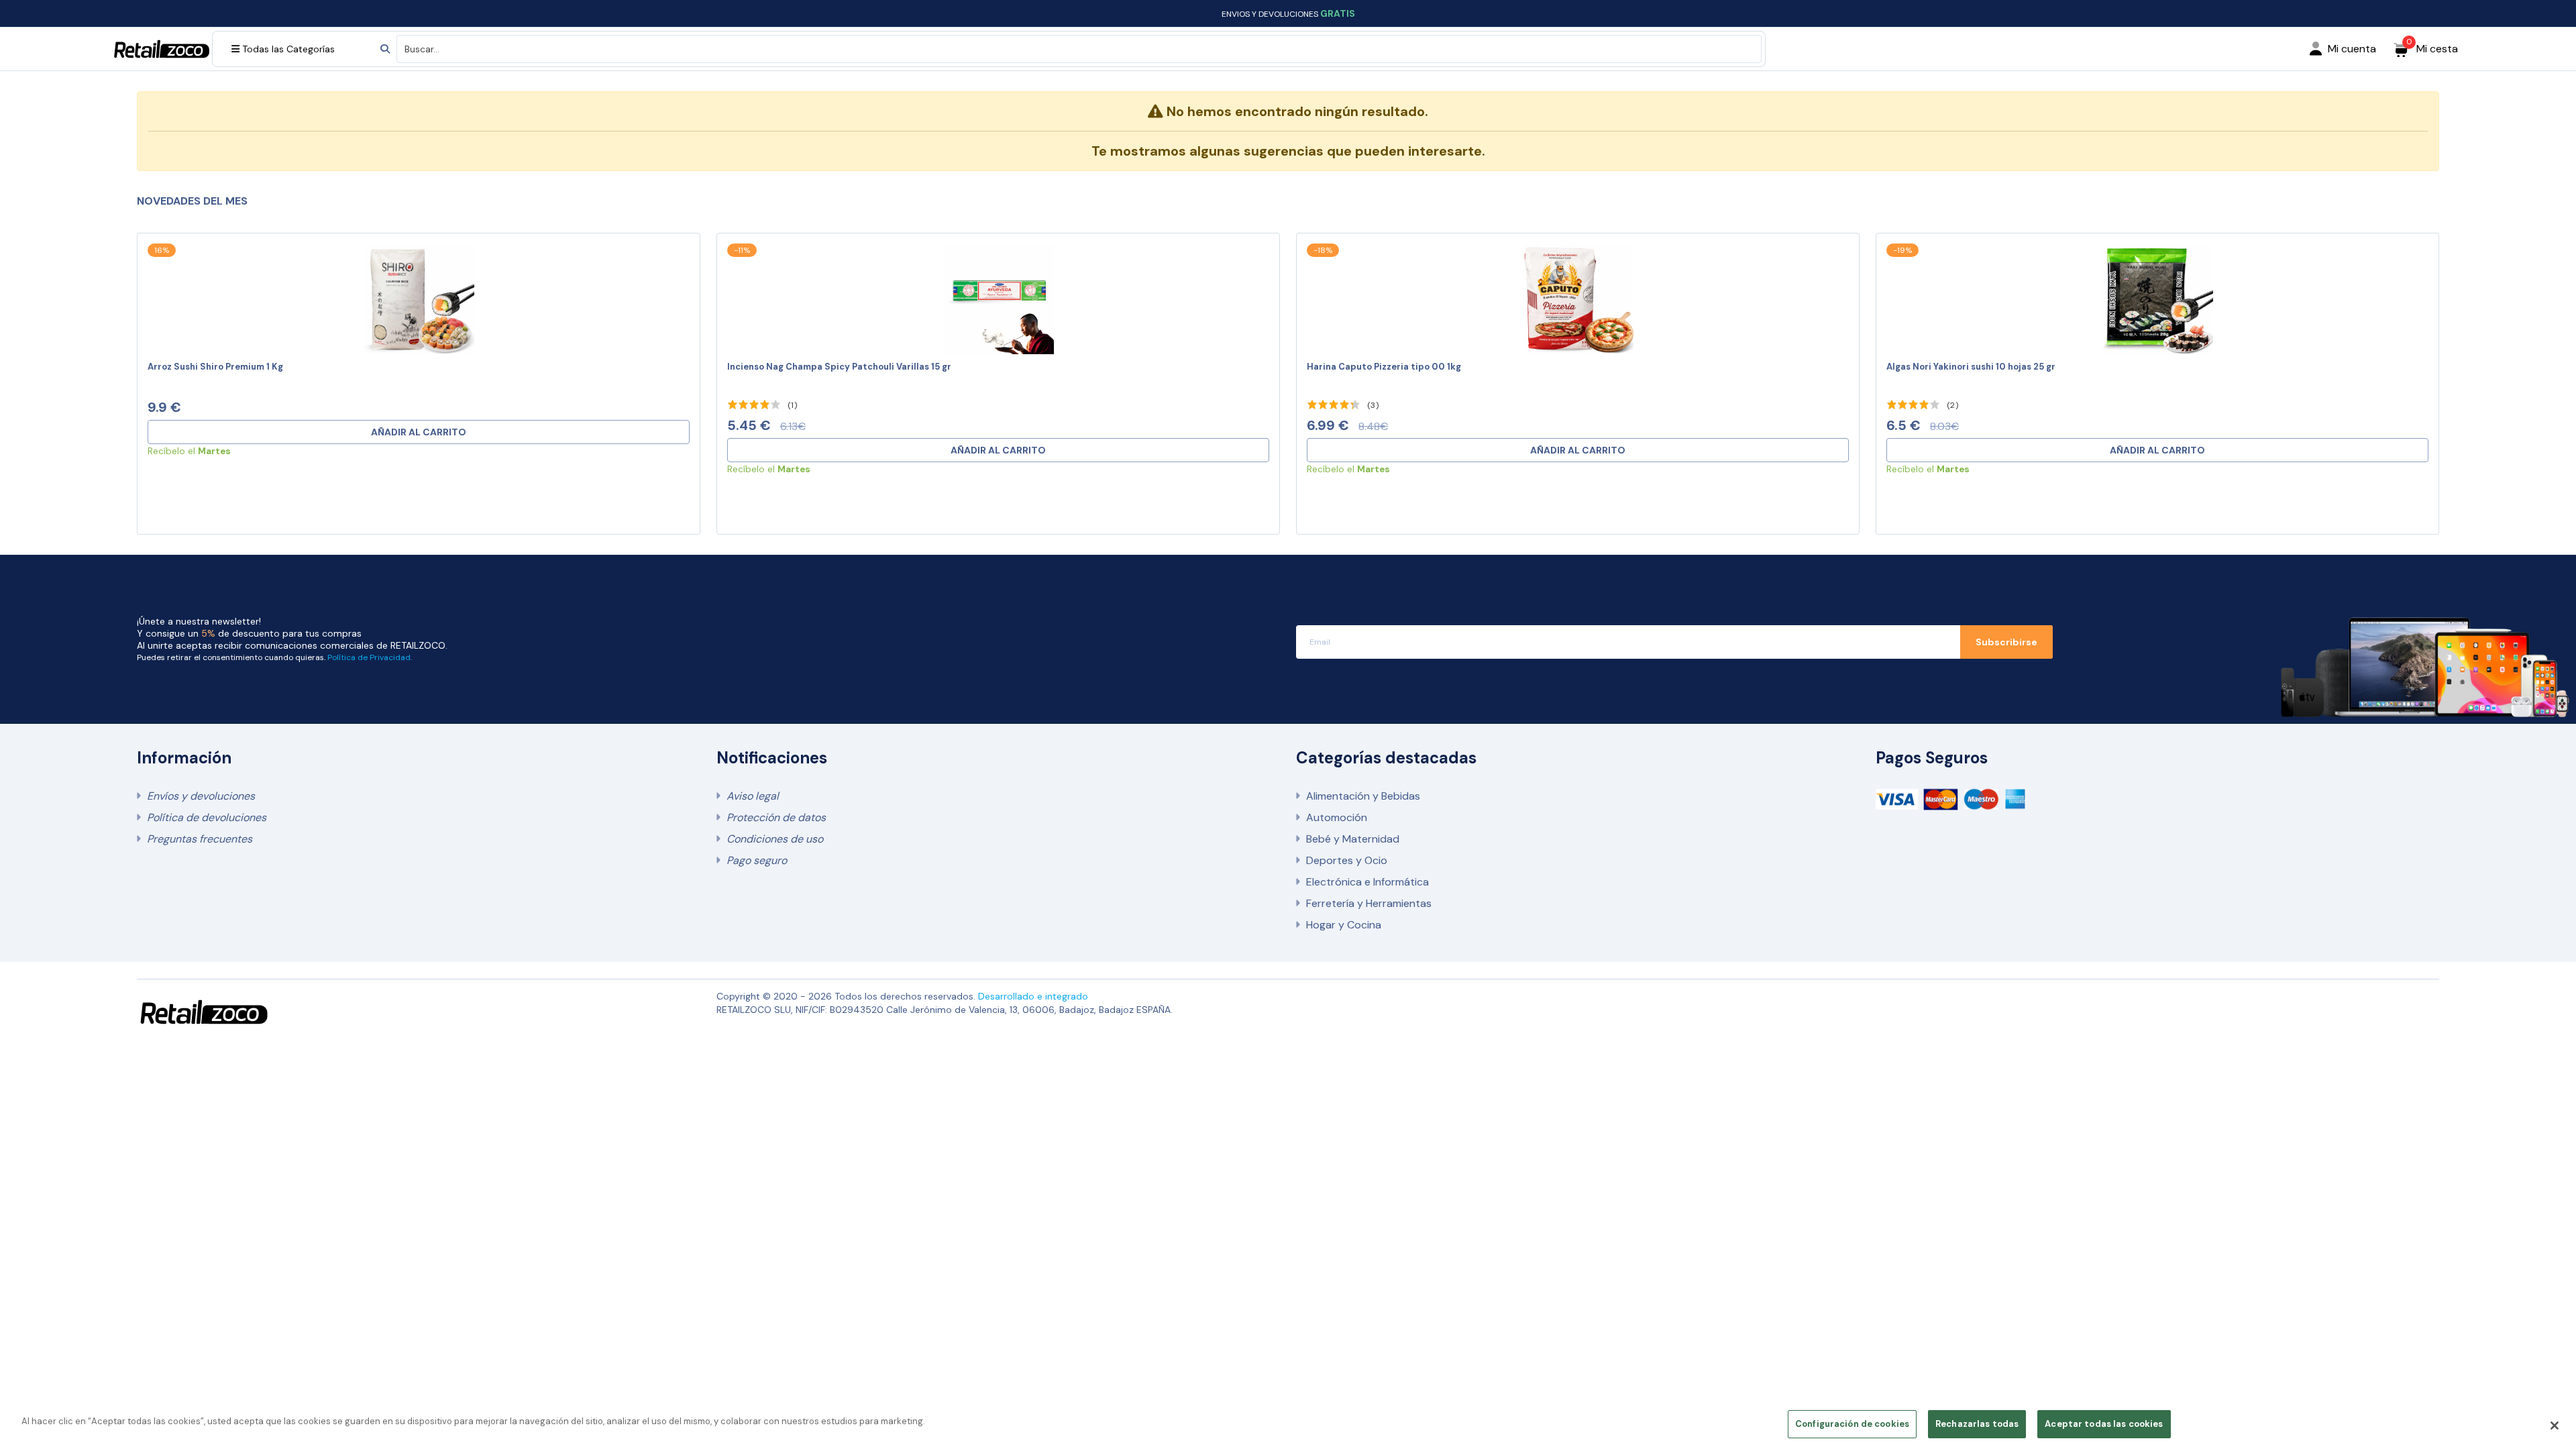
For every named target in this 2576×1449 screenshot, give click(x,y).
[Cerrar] (2555, 1426)
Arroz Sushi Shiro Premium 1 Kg (215, 367)
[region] (1288, 1425)
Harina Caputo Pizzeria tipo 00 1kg (1384, 367)
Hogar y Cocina (1344, 925)
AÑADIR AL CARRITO (419, 432)
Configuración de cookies (1852, 1424)
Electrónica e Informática (1367, 882)
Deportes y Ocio (1347, 860)
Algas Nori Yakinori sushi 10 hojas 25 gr (1971, 367)
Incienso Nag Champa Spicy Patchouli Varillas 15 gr (839, 367)
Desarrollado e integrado (1033, 996)
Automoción (1337, 817)
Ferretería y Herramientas (1369, 903)
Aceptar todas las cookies (2104, 1424)
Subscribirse (2006, 642)
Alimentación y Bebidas (1363, 796)
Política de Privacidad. (370, 657)
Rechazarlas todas (1977, 1424)
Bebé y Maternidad (1353, 839)
